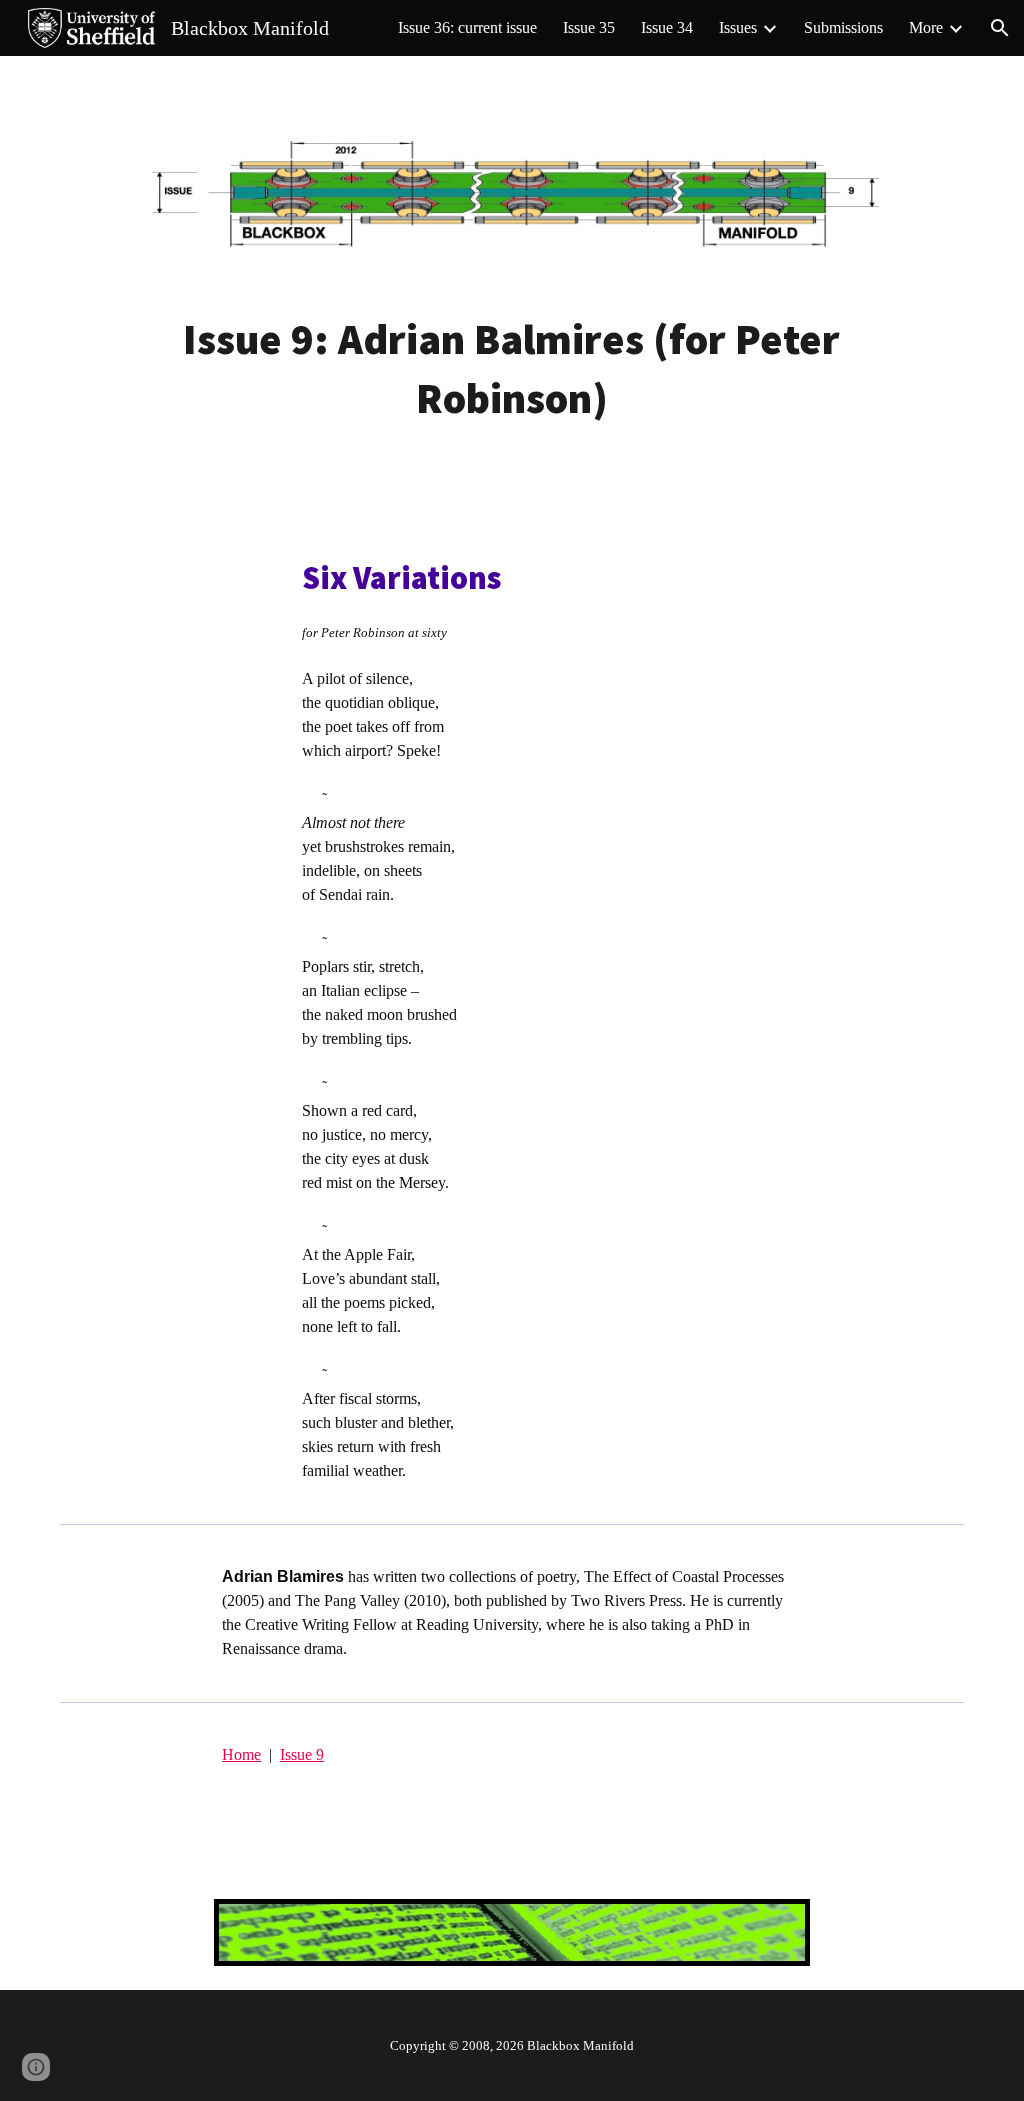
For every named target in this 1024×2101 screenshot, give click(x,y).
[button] (1000, 28)
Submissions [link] (843, 27)
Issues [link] (738, 27)
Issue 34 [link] (667, 27)
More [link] (926, 27)
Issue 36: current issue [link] (467, 27)
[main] (512, 369)
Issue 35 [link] (589, 27)
